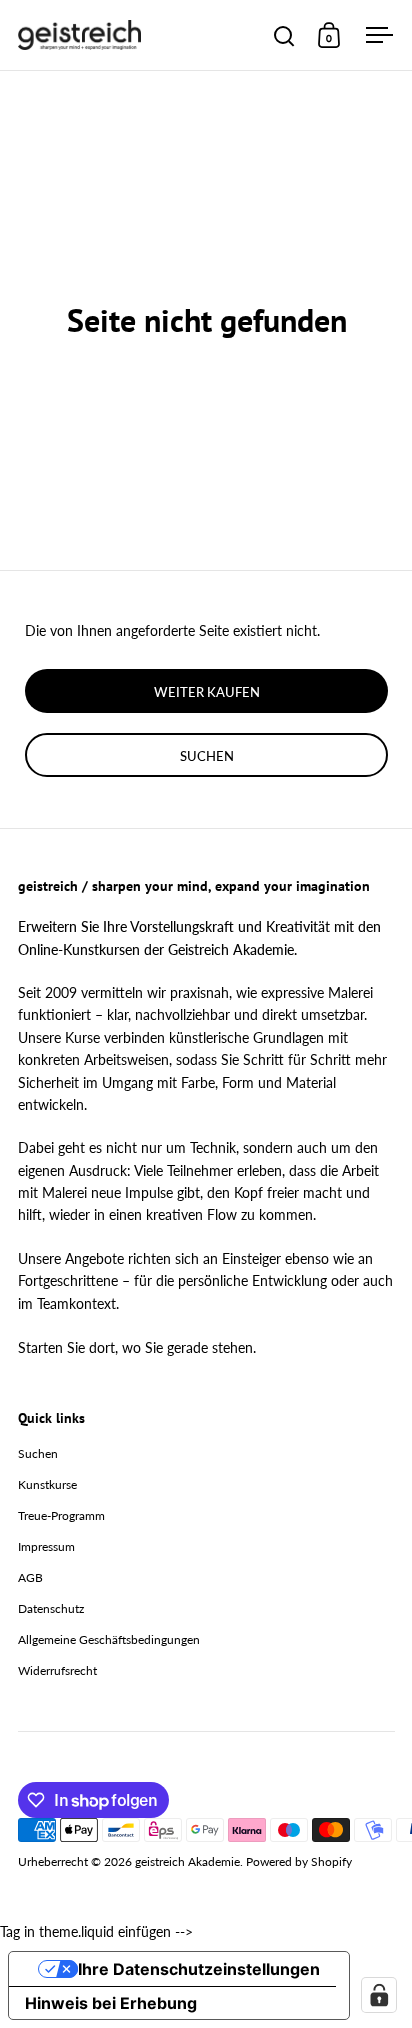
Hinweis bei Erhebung (111, 2003)
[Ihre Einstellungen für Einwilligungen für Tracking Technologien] (379, 1995)
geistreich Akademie (187, 1861)
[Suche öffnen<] (284, 35)
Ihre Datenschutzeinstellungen (199, 1969)
